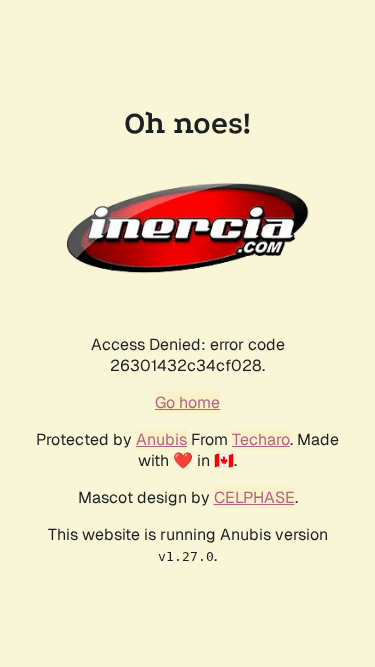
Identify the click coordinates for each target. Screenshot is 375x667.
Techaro (261, 439)
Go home (187, 402)
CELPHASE (254, 497)
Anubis (161, 439)
